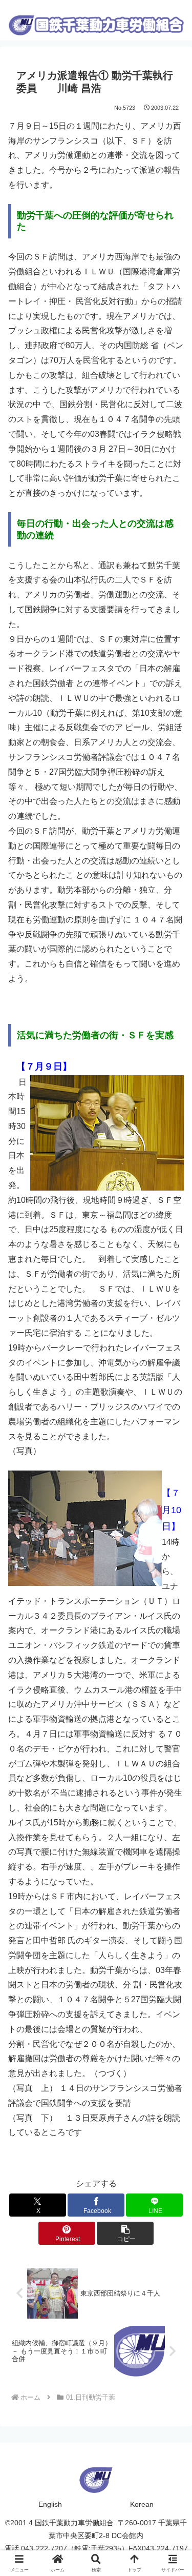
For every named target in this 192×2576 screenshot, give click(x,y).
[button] (125, 2233)
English (50, 2504)
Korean (142, 2504)
